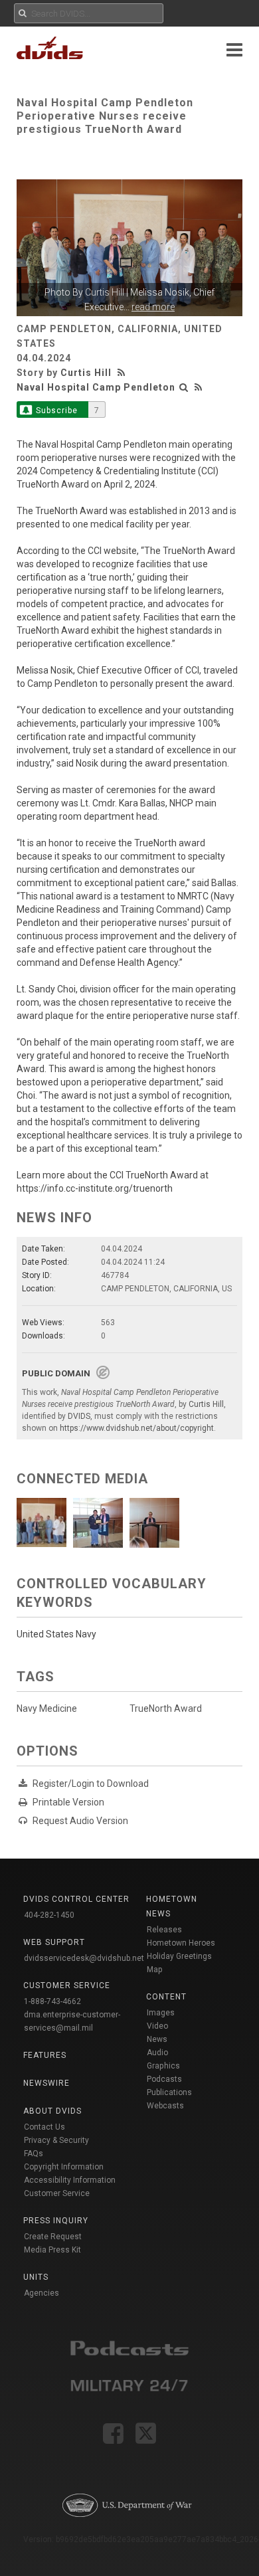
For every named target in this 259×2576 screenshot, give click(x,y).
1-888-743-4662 (52, 2001)
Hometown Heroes (181, 1943)
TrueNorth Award (166, 1708)
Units (36, 2277)
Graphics (163, 2066)
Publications (169, 2092)
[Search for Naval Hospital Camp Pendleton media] (184, 387)
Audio (157, 2053)
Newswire (46, 2083)
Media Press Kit (52, 2250)
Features (45, 2055)
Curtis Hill (105, 292)
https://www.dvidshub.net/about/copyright (137, 1428)
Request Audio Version (80, 1821)
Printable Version (68, 1802)
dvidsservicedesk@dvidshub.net (84, 1958)
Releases (164, 1930)
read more (153, 307)
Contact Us (44, 2127)
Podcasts (164, 2079)
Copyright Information (64, 2167)
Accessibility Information (70, 2180)
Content (166, 1997)
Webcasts (165, 2106)
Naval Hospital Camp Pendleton (96, 387)
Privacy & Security (56, 2140)
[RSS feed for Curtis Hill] (123, 373)
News (157, 2039)
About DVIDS (52, 2111)
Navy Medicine (47, 1708)
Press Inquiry (56, 2221)
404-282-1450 (49, 1915)
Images (161, 2013)
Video (157, 2026)
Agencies (42, 2293)
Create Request (53, 2237)
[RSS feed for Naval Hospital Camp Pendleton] (199, 387)
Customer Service (57, 2193)
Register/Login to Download (91, 1784)
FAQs (34, 2154)
